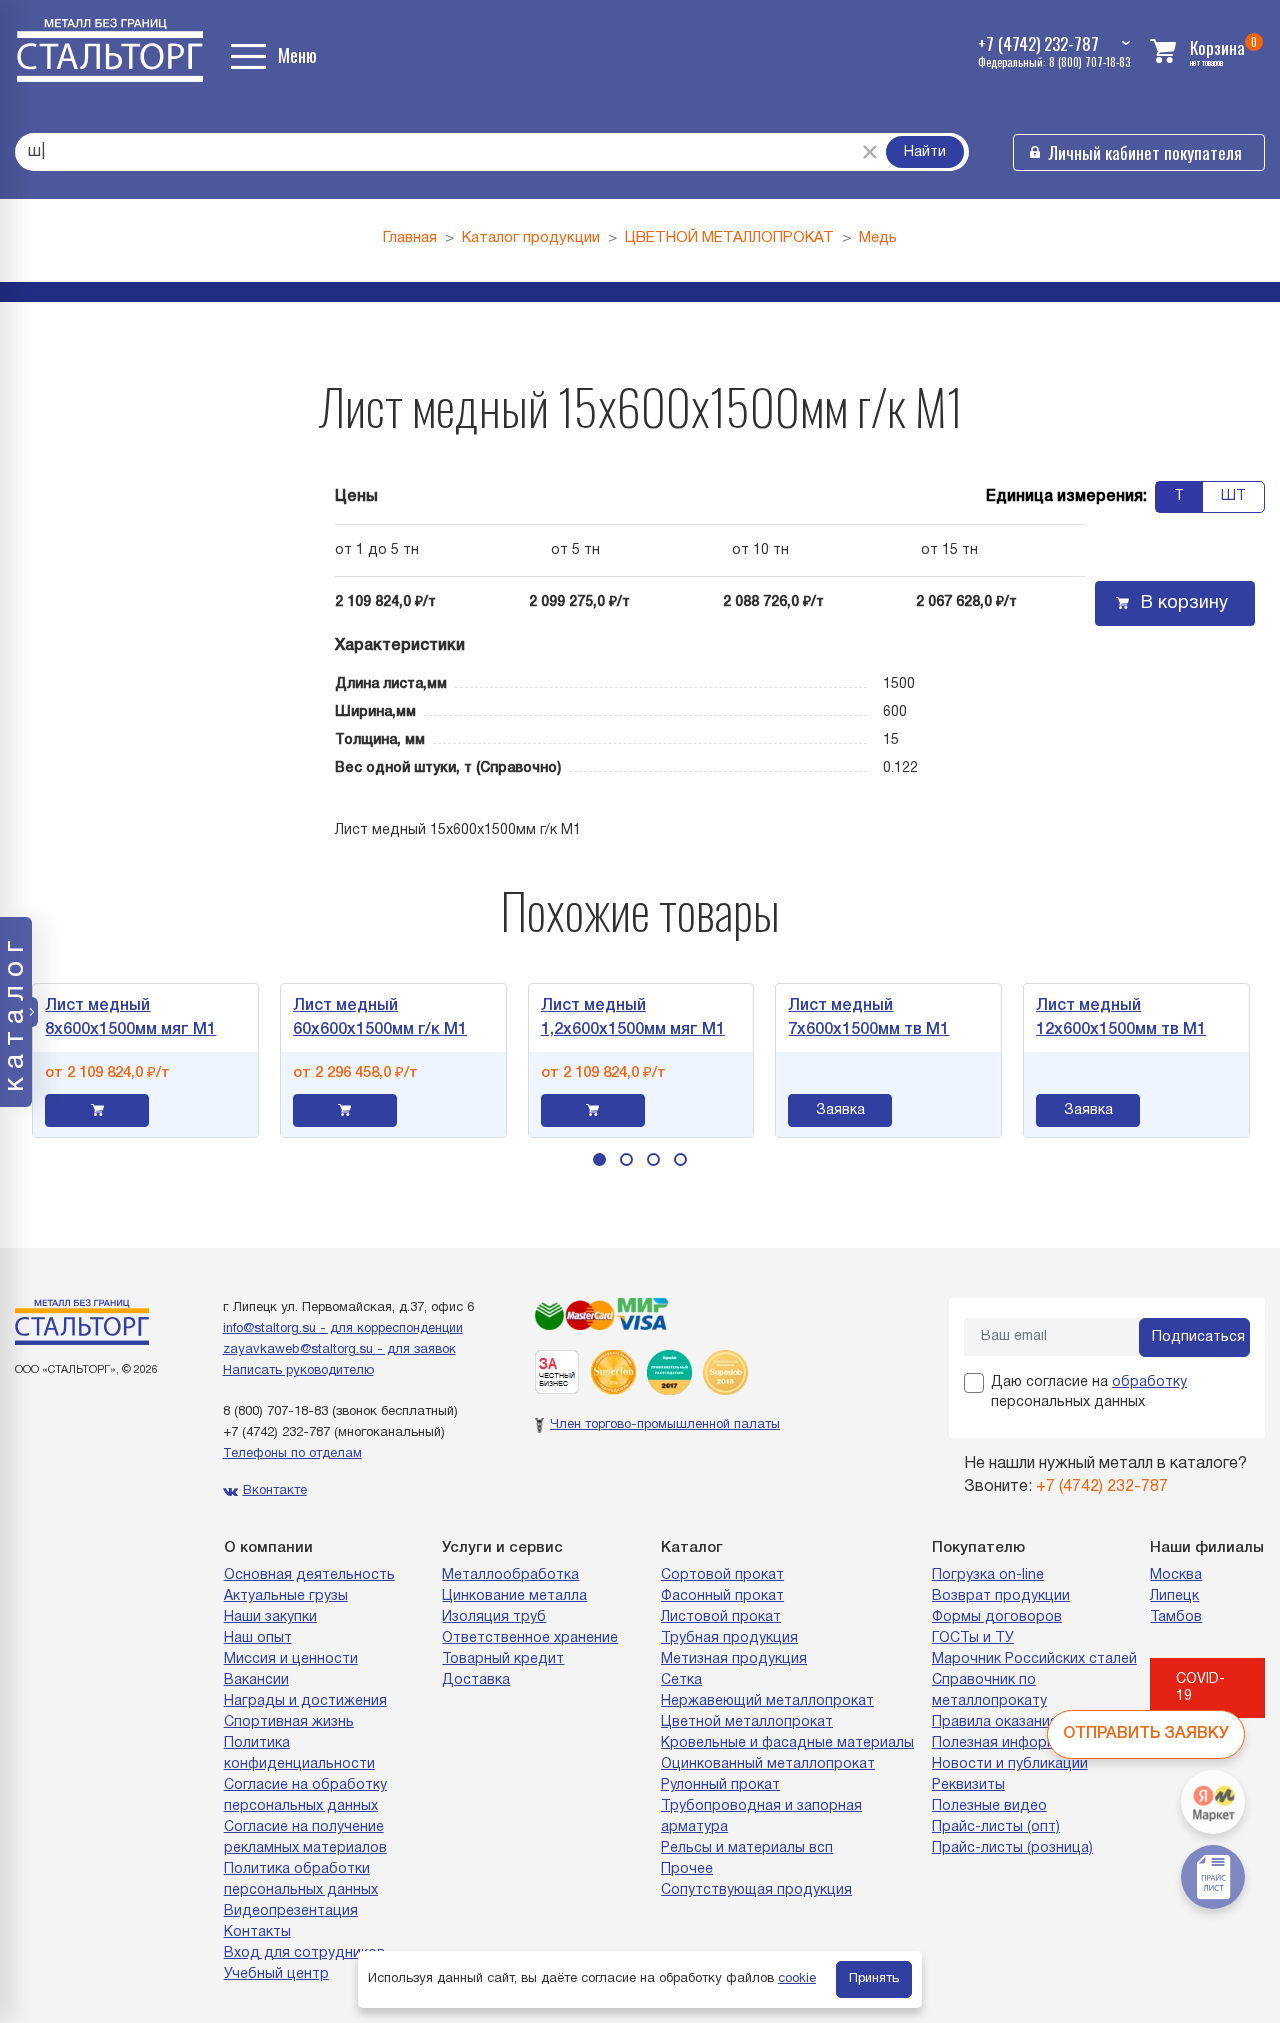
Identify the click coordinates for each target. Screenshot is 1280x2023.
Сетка (681, 1680)
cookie (797, 1979)
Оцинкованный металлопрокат (768, 1764)
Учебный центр (276, 1974)
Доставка (476, 1680)
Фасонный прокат (722, 1596)
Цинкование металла (514, 1596)
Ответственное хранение (530, 1638)
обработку (1149, 1382)
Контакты (257, 1932)
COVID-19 (1200, 1688)
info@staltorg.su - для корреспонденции (343, 1329)
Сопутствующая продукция (756, 1890)
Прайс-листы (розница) (1012, 1848)
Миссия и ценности (291, 1659)
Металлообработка (510, 1575)
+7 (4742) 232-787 (276, 1433)
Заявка (829, 1110)
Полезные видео (989, 1806)
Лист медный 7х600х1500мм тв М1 (857, 1018)
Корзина (1217, 47)
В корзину (1184, 603)
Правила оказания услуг (1015, 1722)
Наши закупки (270, 1617)
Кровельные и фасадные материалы (787, 1743)
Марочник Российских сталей (1034, 1659)
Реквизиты (968, 1785)
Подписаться (1198, 1337)
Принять (874, 1979)
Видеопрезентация (291, 1911)
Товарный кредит (503, 1659)
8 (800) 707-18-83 (275, 1412)
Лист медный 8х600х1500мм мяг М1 (119, 1018)
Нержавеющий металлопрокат (767, 1701)
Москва (1176, 1575)
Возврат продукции (1001, 1596)
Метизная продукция (734, 1659)
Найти (925, 152)
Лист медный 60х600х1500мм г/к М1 (369, 1018)
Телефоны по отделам (292, 1454)
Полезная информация (1011, 1743)
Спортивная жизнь (289, 1722)
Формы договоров (997, 1617)
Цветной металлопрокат (747, 1722)
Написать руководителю (298, 1371)
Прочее (687, 1869)
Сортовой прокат (722, 1575)
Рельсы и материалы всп (747, 1848)
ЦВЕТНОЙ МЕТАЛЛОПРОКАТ (729, 238)
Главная (410, 238)
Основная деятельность (309, 1575)
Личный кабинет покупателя (1145, 152)
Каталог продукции (531, 238)
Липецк (1174, 1596)
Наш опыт (258, 1638)
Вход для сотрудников (304, 1953)
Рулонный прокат (720, 1785)
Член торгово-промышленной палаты (665, 1425)
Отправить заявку (1146, 1734)
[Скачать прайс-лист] (1213, 1877)
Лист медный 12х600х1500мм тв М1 (1110, 1018)
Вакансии (256, 1680)
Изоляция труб (494, 1617)
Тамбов (1176, 1617)
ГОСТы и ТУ (973, 1638)
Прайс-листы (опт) (996, 1827)
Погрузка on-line (988, 1575)
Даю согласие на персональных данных (1089, 1392)
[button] (599, 1159)
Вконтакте (275, 1491)
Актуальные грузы (286, 1596)
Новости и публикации (1010, 1764)
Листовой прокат (721, 1617)
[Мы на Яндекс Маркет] (1213, 1802)
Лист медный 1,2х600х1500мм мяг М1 (621, 1018)
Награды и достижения (305, 1701)
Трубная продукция (729, 1638)
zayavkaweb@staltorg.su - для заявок (339, 1350)
